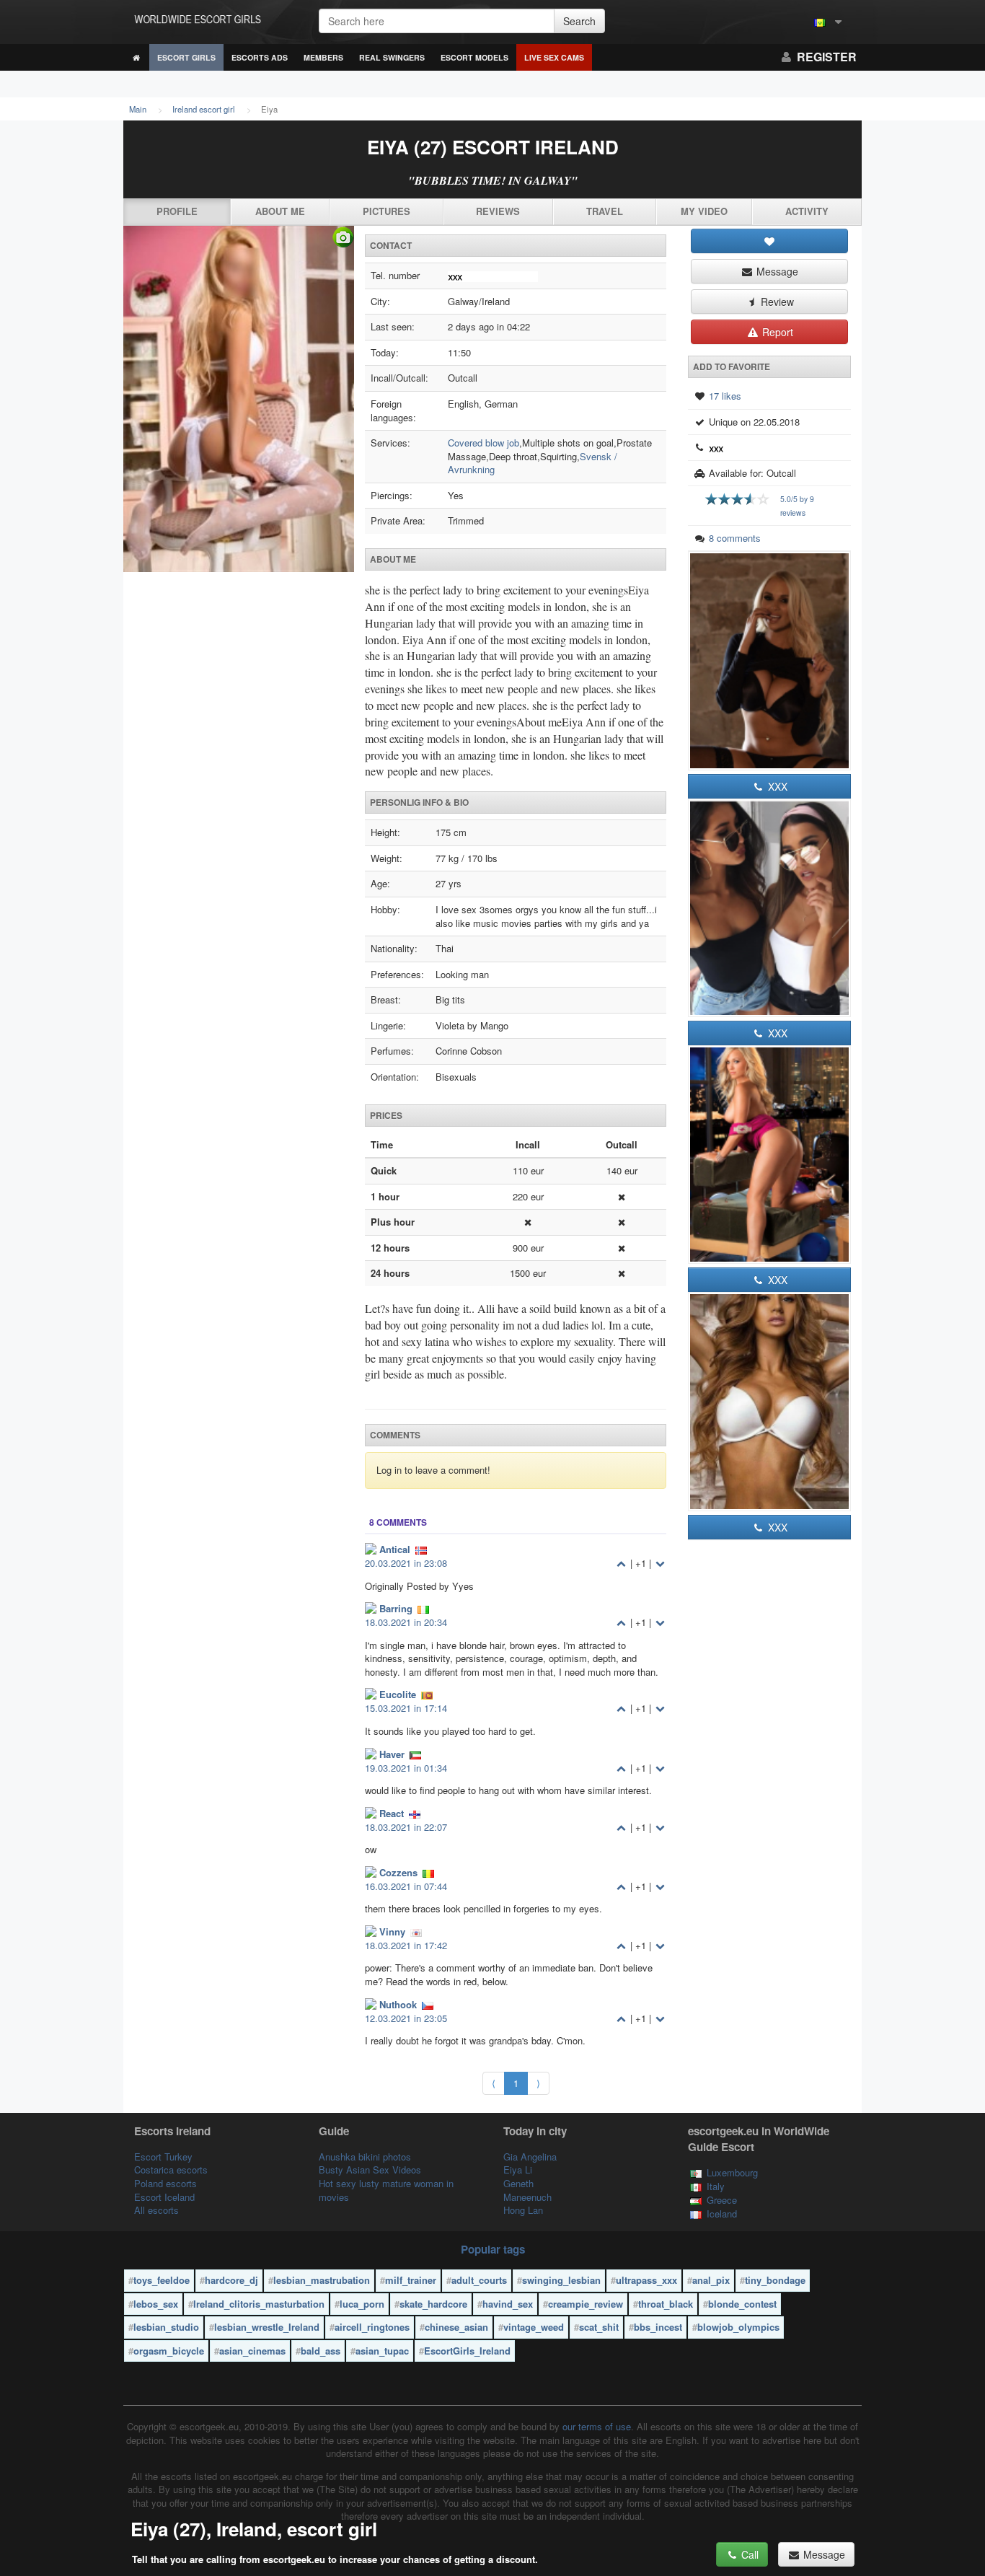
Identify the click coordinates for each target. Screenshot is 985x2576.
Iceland (722, 2214)
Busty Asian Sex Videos (370, 2170)
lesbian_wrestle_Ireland (267, 2327)
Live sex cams (554, 57)
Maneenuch (527, 2197)
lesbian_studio (166, 2327)
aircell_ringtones (372, 2327)
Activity (807, 211)
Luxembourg (732, 2172)
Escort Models (474, 57)
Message (776, 271)
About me (280, 211)
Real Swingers (392, 57)
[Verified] (239, 399)
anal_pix (711, 2280)
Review (776, 302)
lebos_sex (156, 2304)
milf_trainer (411, 2280)
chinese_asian (456, 2327)
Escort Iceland (164, 2197)
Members (323, 57)
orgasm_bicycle (169, 2351)
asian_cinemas (252, 2351)
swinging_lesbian (561, 2280)
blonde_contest (742, 2304)
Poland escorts (165, 2183)
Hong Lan (523, 2210)
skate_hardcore (433, 2304)
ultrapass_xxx (646, 2280)
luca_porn (362, 2304)
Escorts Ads (260, 57)
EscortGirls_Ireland (467, 2351)
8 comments (735, 538)
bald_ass (321, 2351)
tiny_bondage (775, 2280)
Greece (722, 2200)
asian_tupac (382, 2351)
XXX (776, 786)
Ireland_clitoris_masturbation (259, 2304)
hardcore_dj (231, 2280)
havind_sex (508, 2304)
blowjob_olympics (738, 2327)
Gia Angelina (530, 2157)
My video (704, 211)
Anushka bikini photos (365, 2157)
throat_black (666, 2304)
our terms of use (597, 2426)
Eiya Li (518, 2170)
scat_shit (599, 2327)
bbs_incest (658, 2327)
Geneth (518, 2183)
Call (748, 2554)
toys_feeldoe (162, 2280)
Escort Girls (186, 57)
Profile (177, 211)
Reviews (498, 211)
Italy (716, 2186)
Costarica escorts (171, 2170)
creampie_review (586, 2304)
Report (776, 332)
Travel (605, 211)
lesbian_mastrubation (322, 2280)
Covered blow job (483, 443)
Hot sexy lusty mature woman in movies (386, 2190)
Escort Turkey (163, 2157)
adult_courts (479, 2280)
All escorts (156, 2210)
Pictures (387, 211)
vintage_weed (534, 2327)
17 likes (725, 396)
